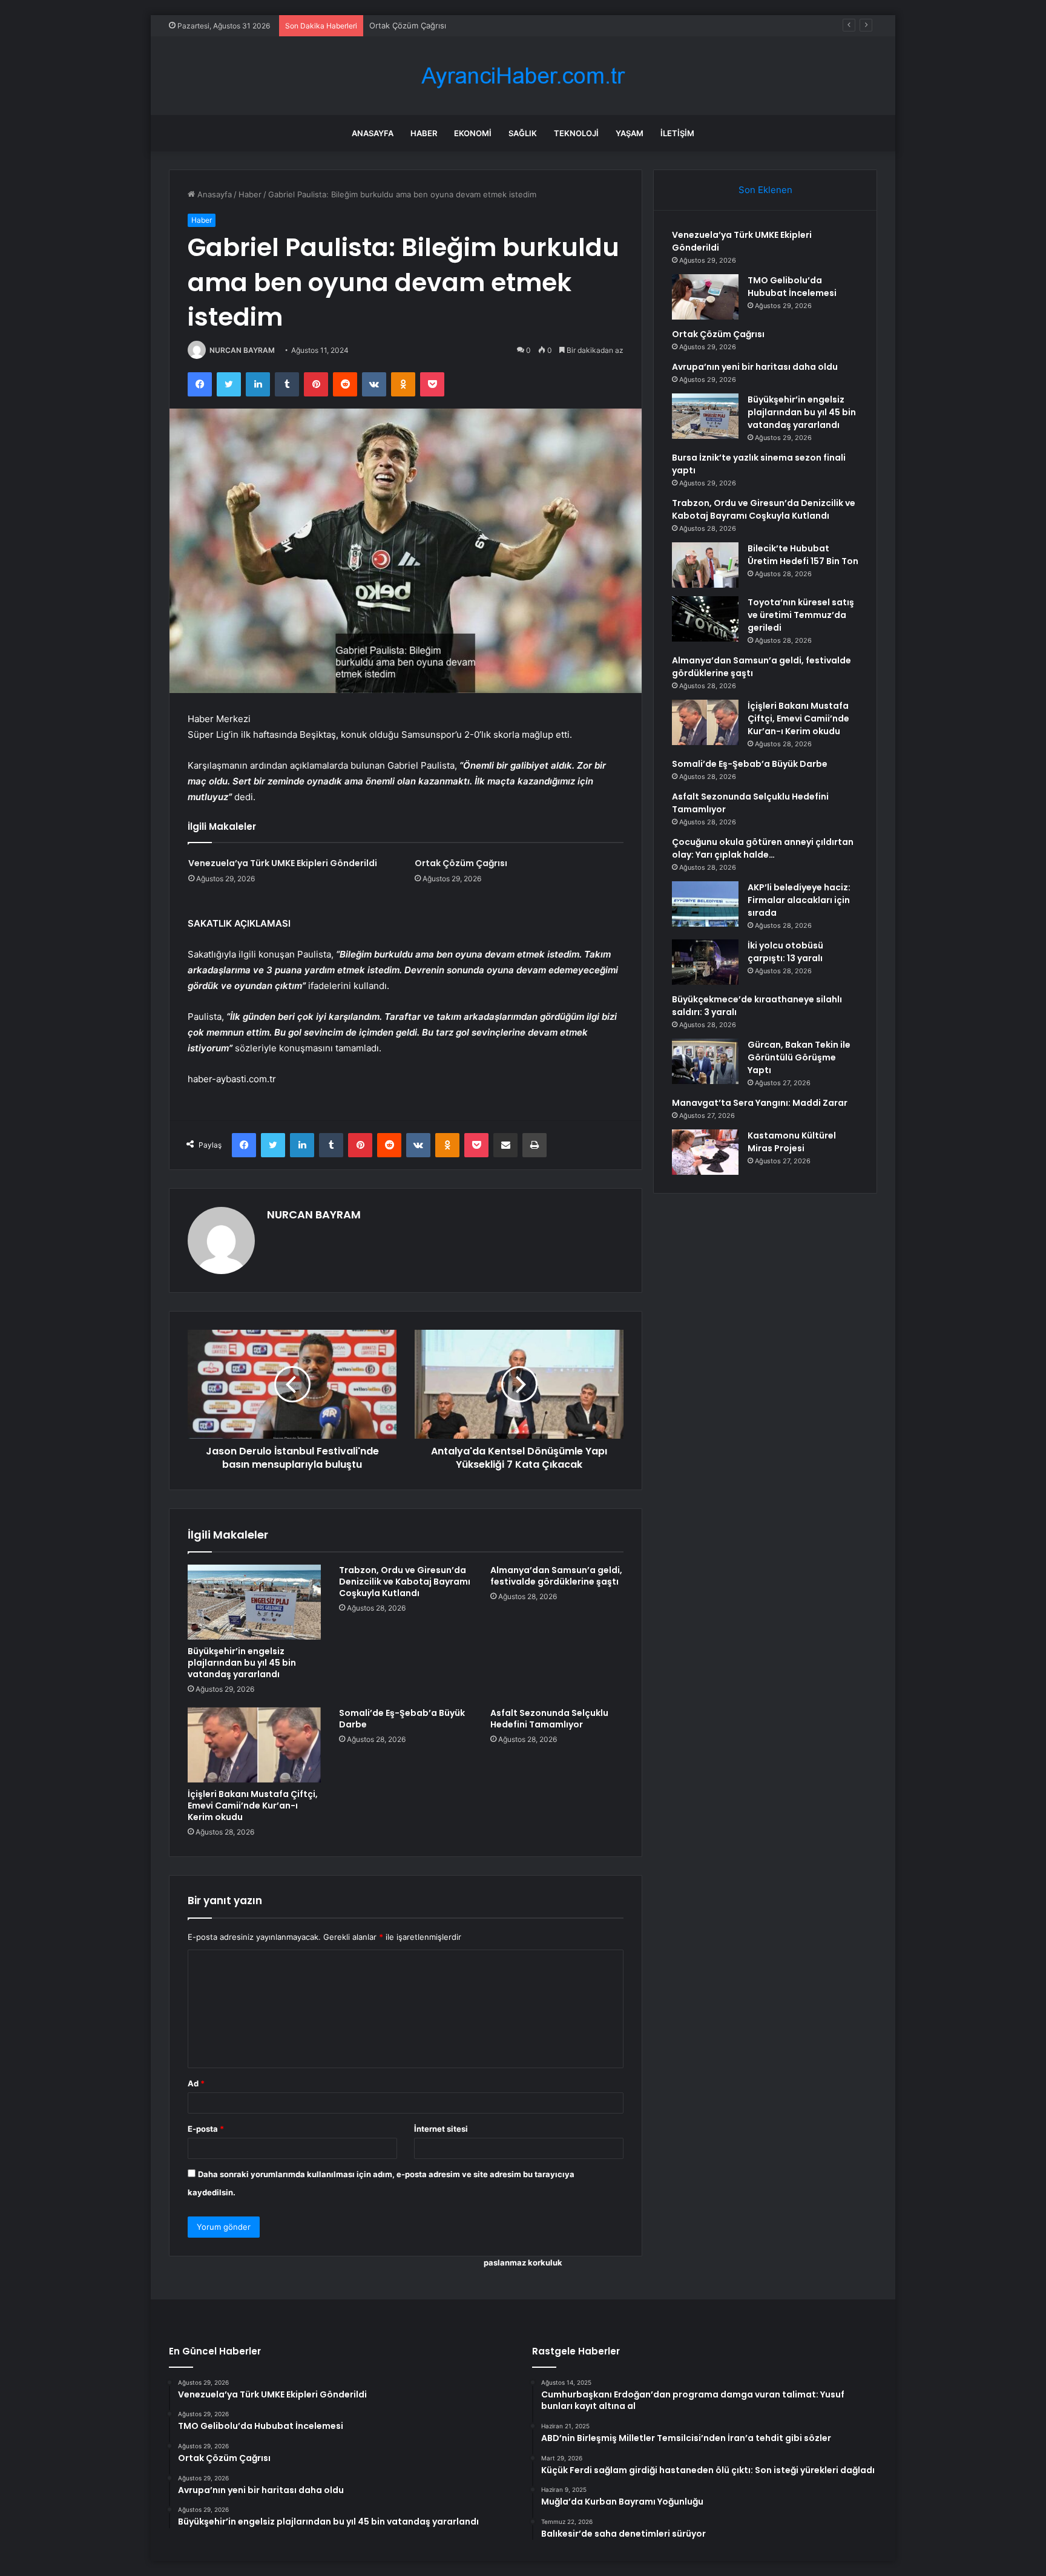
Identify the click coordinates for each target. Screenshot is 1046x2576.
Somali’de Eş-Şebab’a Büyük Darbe (402, 1719)
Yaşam (630, 133)
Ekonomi (473, 133)
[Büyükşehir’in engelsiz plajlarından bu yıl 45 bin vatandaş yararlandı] (254, 1602)
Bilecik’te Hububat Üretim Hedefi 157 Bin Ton (803, 555)
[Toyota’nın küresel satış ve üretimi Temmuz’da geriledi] (705, 619)
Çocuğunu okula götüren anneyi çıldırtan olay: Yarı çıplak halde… (763, 848)
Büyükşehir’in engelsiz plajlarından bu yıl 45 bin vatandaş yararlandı (242, 1663)
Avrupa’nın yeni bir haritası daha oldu (755, 367)
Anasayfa (373, 133)
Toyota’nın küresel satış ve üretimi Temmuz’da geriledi (801, 615)
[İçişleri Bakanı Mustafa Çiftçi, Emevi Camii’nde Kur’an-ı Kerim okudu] (254, 1745)
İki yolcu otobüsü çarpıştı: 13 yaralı (785, 952)
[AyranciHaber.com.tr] (523, 76)
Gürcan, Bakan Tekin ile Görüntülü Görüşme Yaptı (799, 1057)
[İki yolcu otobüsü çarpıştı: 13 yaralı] (705, 962)
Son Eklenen (765, 190)
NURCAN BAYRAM (242, 350)
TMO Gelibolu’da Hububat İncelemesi (792, 287)
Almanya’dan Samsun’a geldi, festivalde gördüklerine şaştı (556, 1576)
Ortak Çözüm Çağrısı (408, 25)
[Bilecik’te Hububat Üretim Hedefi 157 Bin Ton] (705, 565)
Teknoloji (576, 133)
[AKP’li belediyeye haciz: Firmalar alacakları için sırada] (705, 904)
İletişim (677, 133)
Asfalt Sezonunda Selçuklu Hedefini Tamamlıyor (549, 1719)
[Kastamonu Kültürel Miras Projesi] (705, 1152)
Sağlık (523, 133)
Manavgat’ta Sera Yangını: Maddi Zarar (760, 1103)
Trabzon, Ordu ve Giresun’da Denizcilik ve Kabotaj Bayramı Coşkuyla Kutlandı (405, 1582)
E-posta (206, 2129)
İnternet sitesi (441, 2129)
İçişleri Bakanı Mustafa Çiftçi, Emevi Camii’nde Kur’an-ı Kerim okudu (253, 1805)
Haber (424, 133)
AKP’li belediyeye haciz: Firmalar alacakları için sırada (799, 900)
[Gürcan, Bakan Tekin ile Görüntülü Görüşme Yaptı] (705, 1061)
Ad (196, 2083)
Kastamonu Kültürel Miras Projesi (792, 1142)
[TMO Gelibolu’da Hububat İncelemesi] (705, 297)
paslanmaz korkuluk (523, 2262)
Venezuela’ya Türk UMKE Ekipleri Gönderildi (283, 863)
